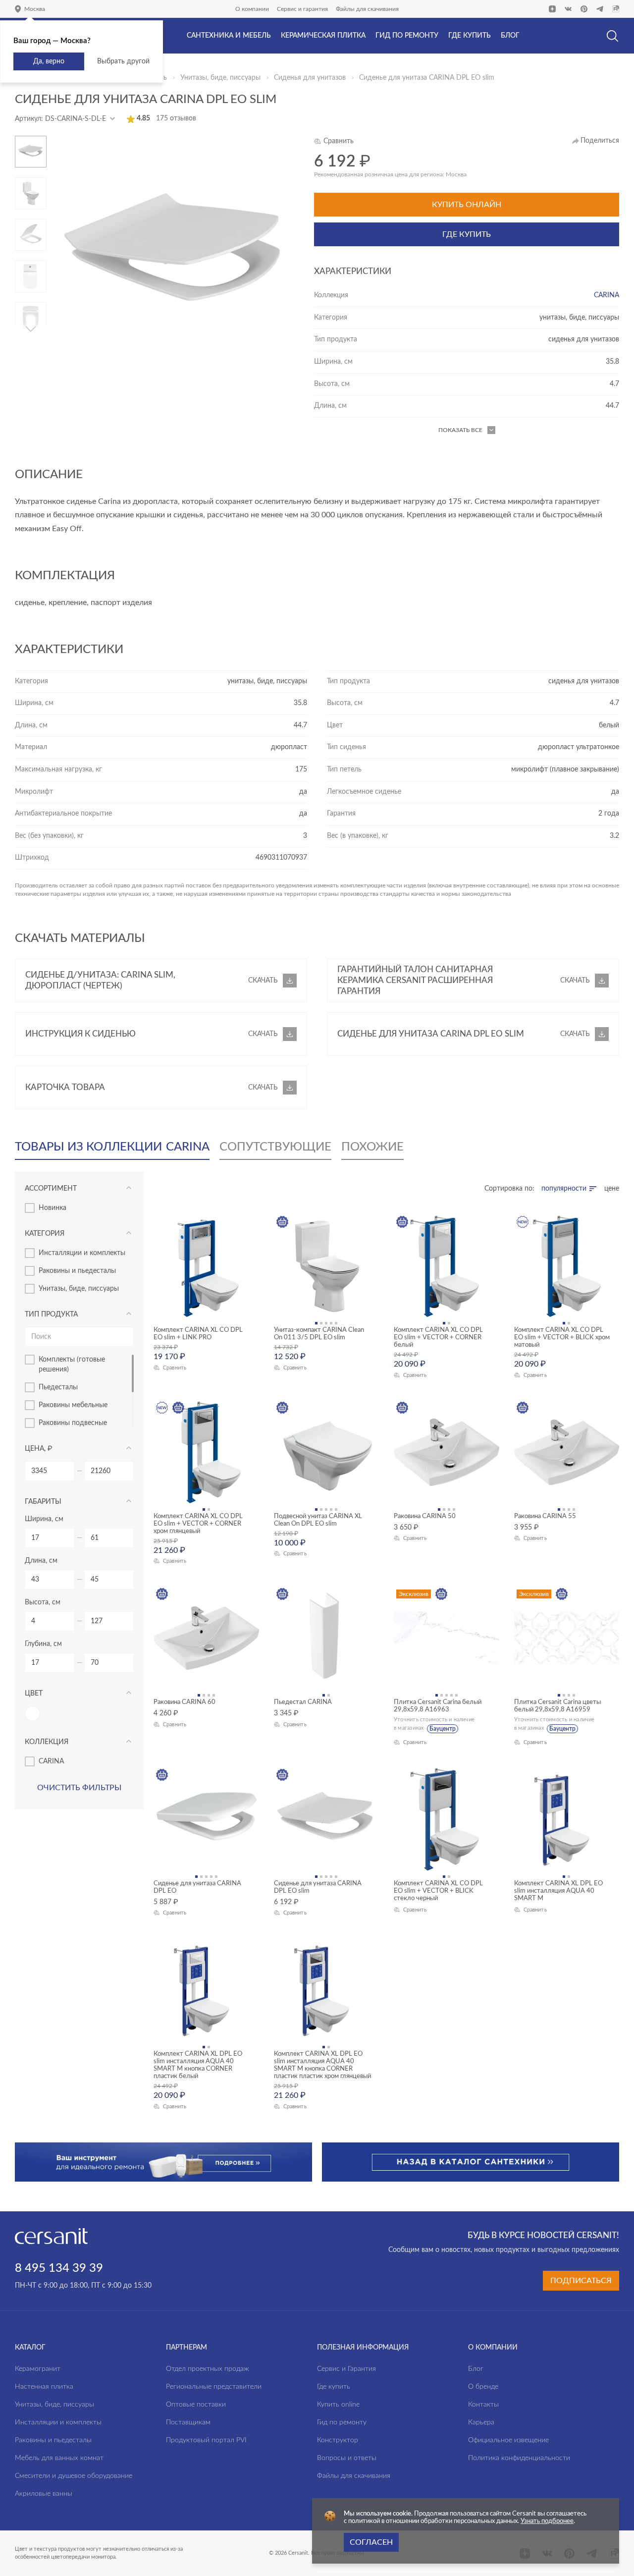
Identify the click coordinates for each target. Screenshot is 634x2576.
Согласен (371, 2542)
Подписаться (581, 2281)
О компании (252, 9)
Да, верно (49, 61)
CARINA (607, 295)
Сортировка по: (509, 1189)
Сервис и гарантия (302, 9)
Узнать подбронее (547, 2521)
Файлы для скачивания (367, 9)
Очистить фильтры (79, 1788)
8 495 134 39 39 (59, 2268)
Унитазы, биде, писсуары (220, 78)
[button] (31, 140)
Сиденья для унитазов (310, 78)
